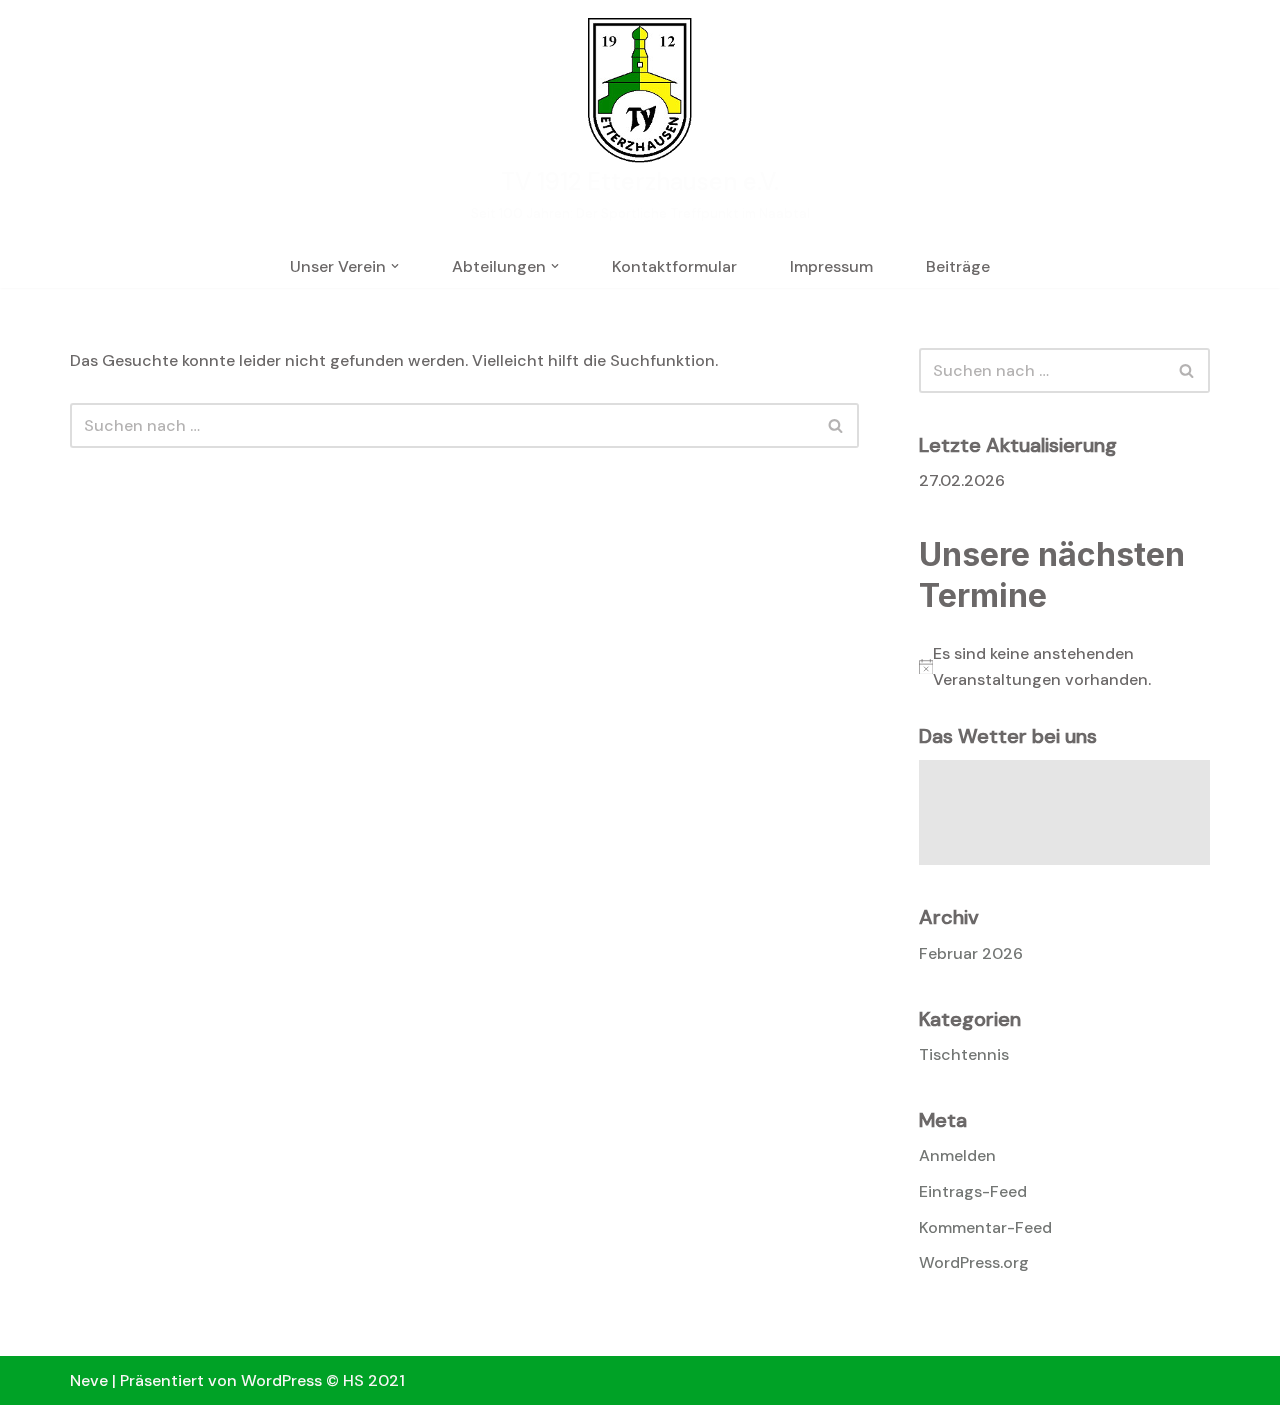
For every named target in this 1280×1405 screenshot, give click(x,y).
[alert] (1064, 666)
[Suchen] (836, 425)
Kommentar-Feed (985, 1227)
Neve (89, 1380)
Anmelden (957, 1155)
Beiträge (958, 266)
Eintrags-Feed (973, 1191)
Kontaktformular (674, 266)
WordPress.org (974, 1262)
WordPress (281, 1380)
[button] (395, 266)
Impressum (831, 266)
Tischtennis (964, 1054)
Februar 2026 (971, 953)
